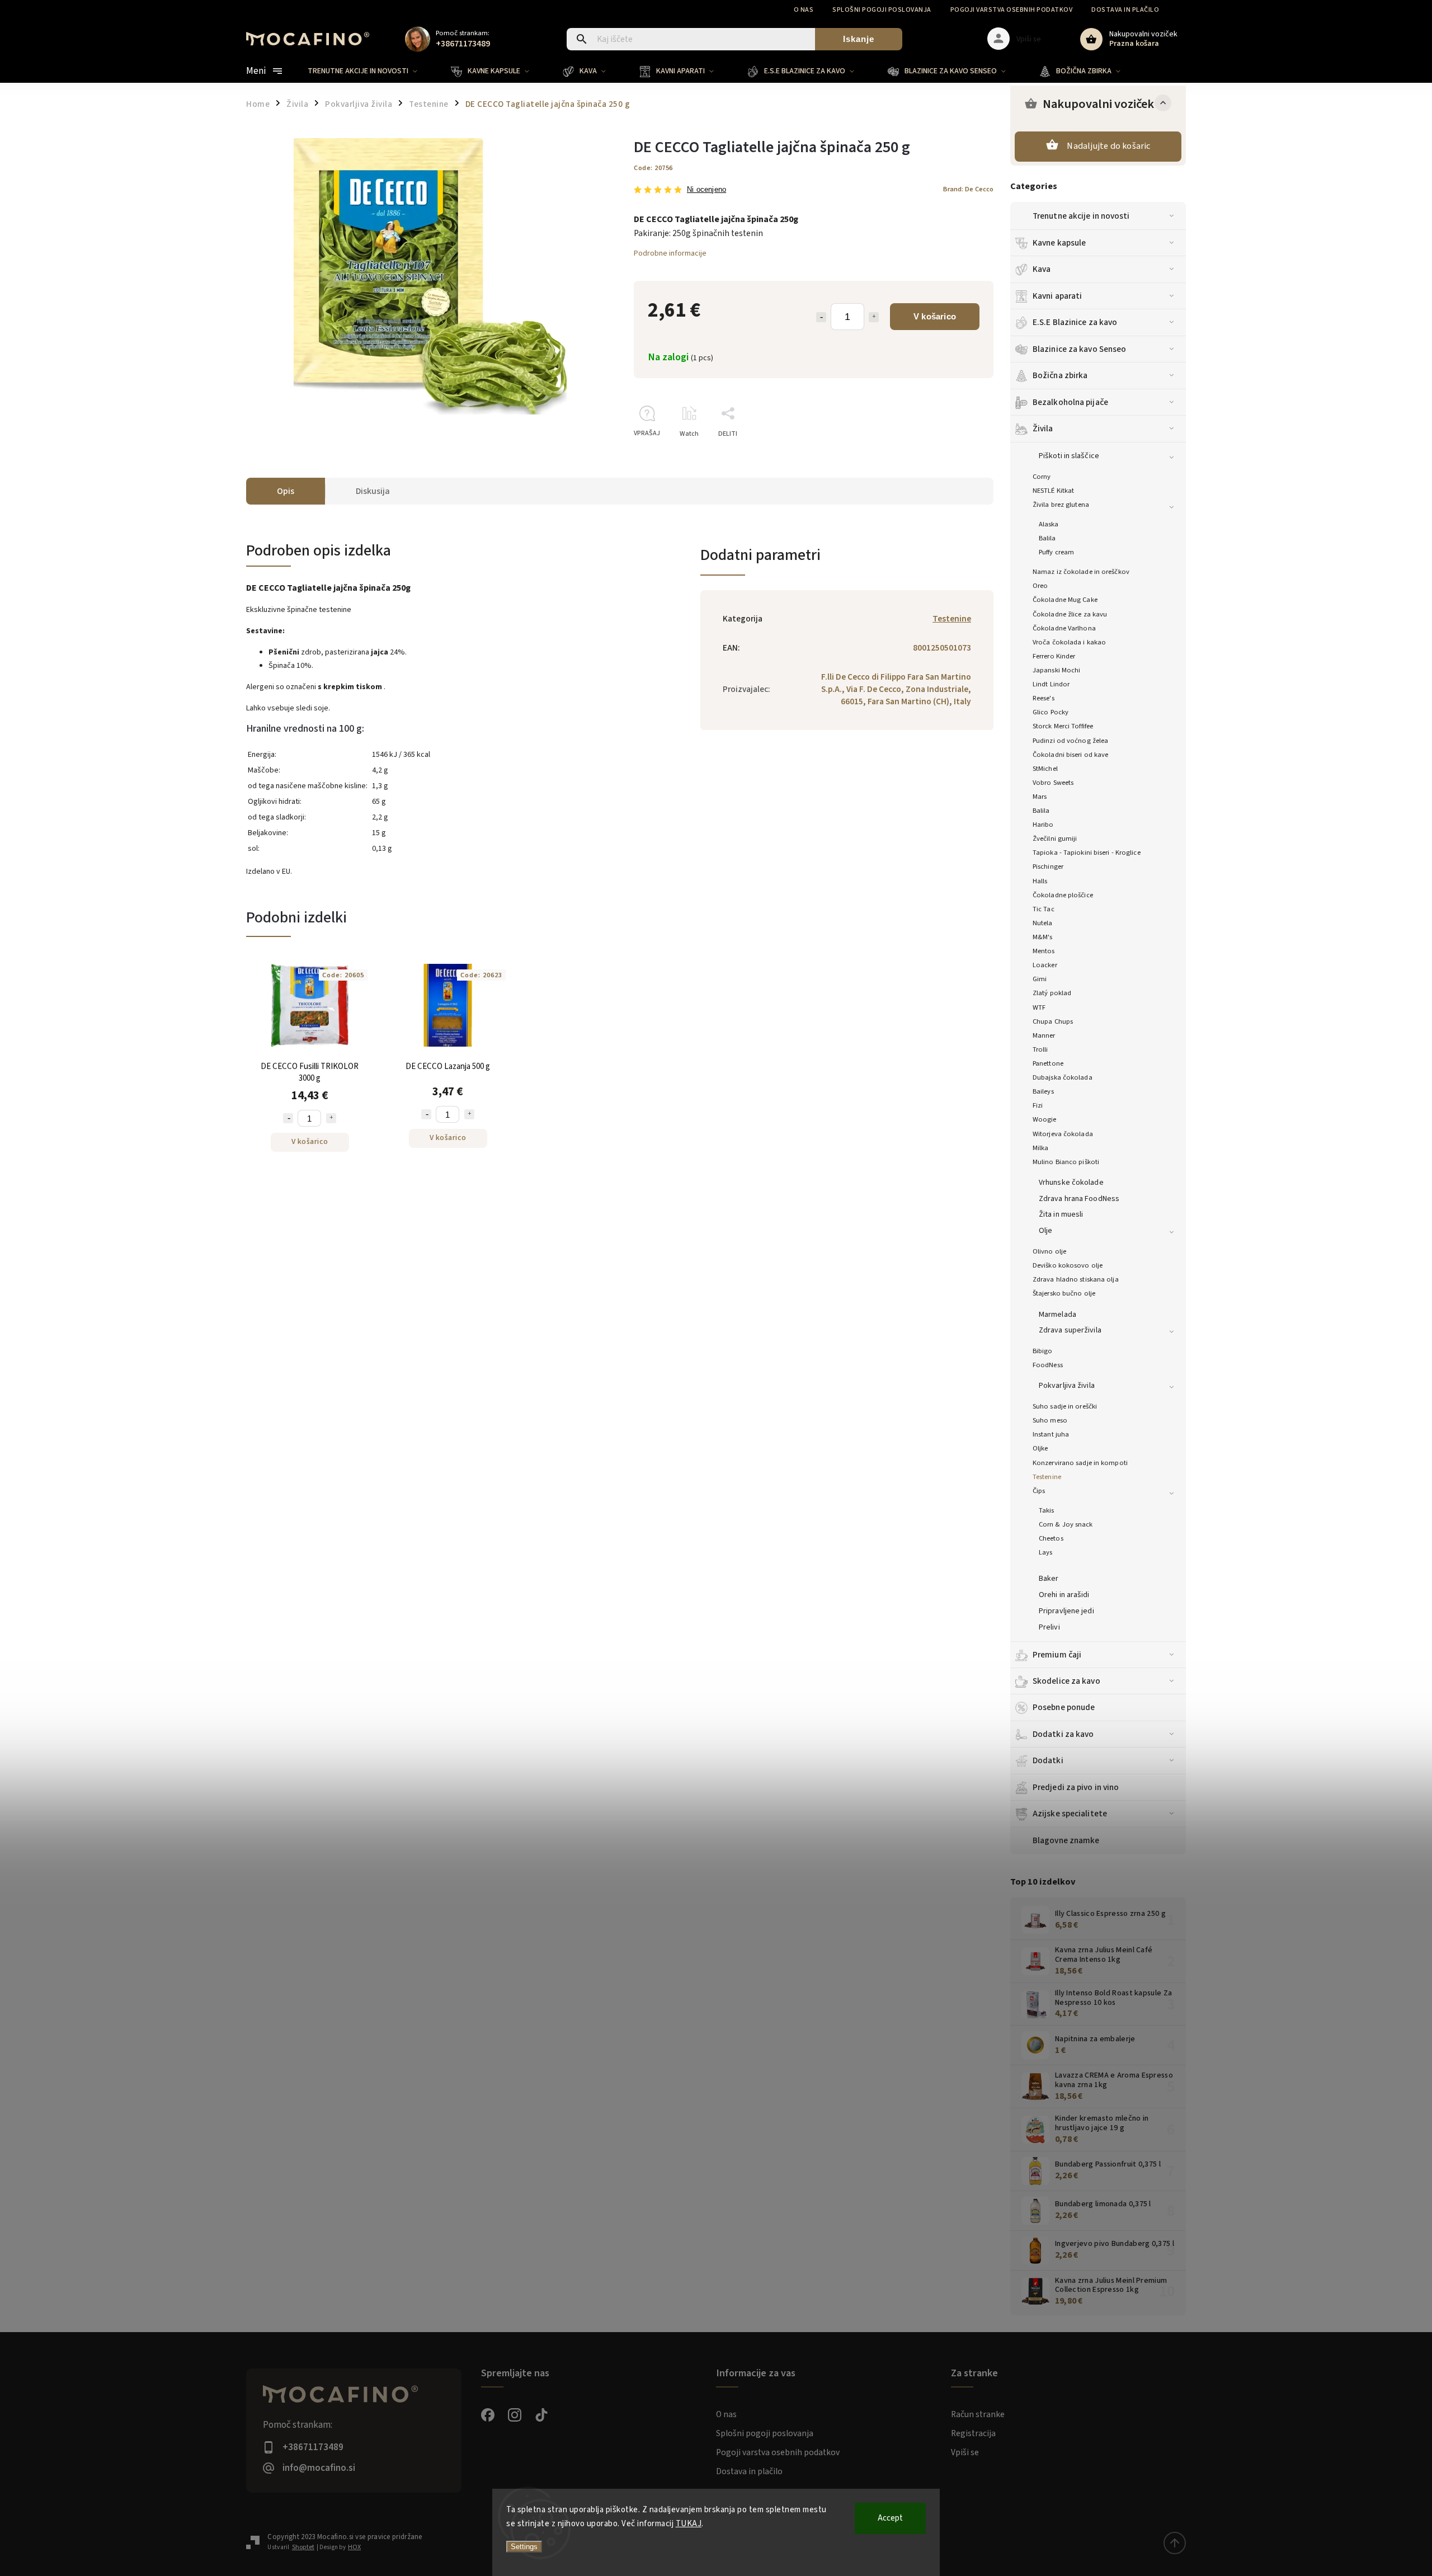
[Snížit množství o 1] (288, 1118)
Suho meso (1050, 1420)
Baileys (1043, 1091)
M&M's (1043, 937)
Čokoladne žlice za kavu (1070, 614)
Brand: (968, 189)
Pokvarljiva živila (1067, 1386)
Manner (1044, 1035)
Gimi (1040, 979)
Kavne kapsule (1059, 243)
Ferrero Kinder (1054, 656)
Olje (1045, 1231)
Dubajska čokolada (1063, 1077)
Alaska (1049, 524)
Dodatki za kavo (1063, 1734)
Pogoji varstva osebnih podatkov (1012, 10)
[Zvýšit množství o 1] (331, 1118)
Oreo (1040, 586)
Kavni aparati (1057, 296)
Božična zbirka (1060, 375)
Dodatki (1048, 1760)
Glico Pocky (1051, 712)
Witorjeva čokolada (1063, 1134)
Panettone (1048, 1063)
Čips (1039, 1491)
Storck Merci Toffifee (1063, 726)
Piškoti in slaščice (1069, 456)
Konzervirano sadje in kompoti (1080, 1463)
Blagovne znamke (1066, 1840)
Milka (1041, 1148)
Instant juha (1051, 1434)
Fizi (1038, 1105)
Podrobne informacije (670, 253)
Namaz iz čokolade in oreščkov (1081, 572)
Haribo (1043, 825)
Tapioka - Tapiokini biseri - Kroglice (1087, 853)
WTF (1039, 1007)
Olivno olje (1049, 1251)
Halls (1040, 881)
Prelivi (1049, 1627)
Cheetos (1051, 1538)
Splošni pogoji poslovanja (882, 10)
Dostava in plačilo (1125, 10)
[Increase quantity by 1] (874, 317)
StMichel (1045, 769)
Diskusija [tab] (373, 491)
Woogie (1045, 1119)
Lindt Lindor (1051, 684)
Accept (890, 2518)
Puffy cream (1056, 552)
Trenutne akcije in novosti (1081, 216)
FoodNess (1048, 1365)
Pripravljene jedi (1066, 1611)
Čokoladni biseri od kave (1070, 755)
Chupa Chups (1053, 1021)
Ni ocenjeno (706, 190)
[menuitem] (371, 71)
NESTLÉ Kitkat (1053, 491)
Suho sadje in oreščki (1065, 1406)
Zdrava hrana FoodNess (1079, 1199)
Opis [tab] (286, 491)
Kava (1042, 269)
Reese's (1044, 698)
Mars (1040, 797)
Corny (1042, 477)
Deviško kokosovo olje (1068, 1265)
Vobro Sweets (1053, 783)
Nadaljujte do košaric (1108, 146)
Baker (1049, 1579)
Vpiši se (965, 2452)
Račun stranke (978, 2414)
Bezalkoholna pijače (1070, 402)
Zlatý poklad (1052, 993)
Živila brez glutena (1061, 505)
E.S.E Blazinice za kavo (1075, 322)
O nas (804, 10)
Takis (1047, 1510)
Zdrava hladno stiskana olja (1076, 1279)
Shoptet (303, 2547)
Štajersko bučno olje (1064, 1293)
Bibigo (1043, 1351)
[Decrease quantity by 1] (821, 317)
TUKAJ (689, 2524)
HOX (354, 2547)
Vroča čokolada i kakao (1069, 642)
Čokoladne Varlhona (1064, 628)
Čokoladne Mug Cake (1065, 600)
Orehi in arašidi (1064, 1595)
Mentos (1044, 951)
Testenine (1047, 1477)
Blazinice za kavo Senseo (1079, 349)
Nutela (1043, 923)
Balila (1047, 538)
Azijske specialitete (1070, 1814)
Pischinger (1048, 866)
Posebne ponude (1064, 1707)
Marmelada (1057, 1315)
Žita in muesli (1061, 1214)
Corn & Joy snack (1066, 1524)
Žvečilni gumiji (1055, 839)
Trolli (1040, 1049)
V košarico (935, 316)
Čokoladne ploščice (1063, 895)
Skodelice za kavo (1066, 1681)
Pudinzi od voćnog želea (1070, 741)
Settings (524, 2547)
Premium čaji (1057, 1655)
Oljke (1040, 1448)
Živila (1043, 428)
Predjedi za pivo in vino (1076, 1787)
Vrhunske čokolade (1071, 1183)
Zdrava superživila (1070, 1330)
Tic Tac (1044, 909)
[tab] (436, 729)
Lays (1045, 1552)
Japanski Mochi (1056, 670)
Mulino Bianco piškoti (1066, 1162)
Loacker (1045, 965)
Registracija (973, 2433)
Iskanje (859, 39)
